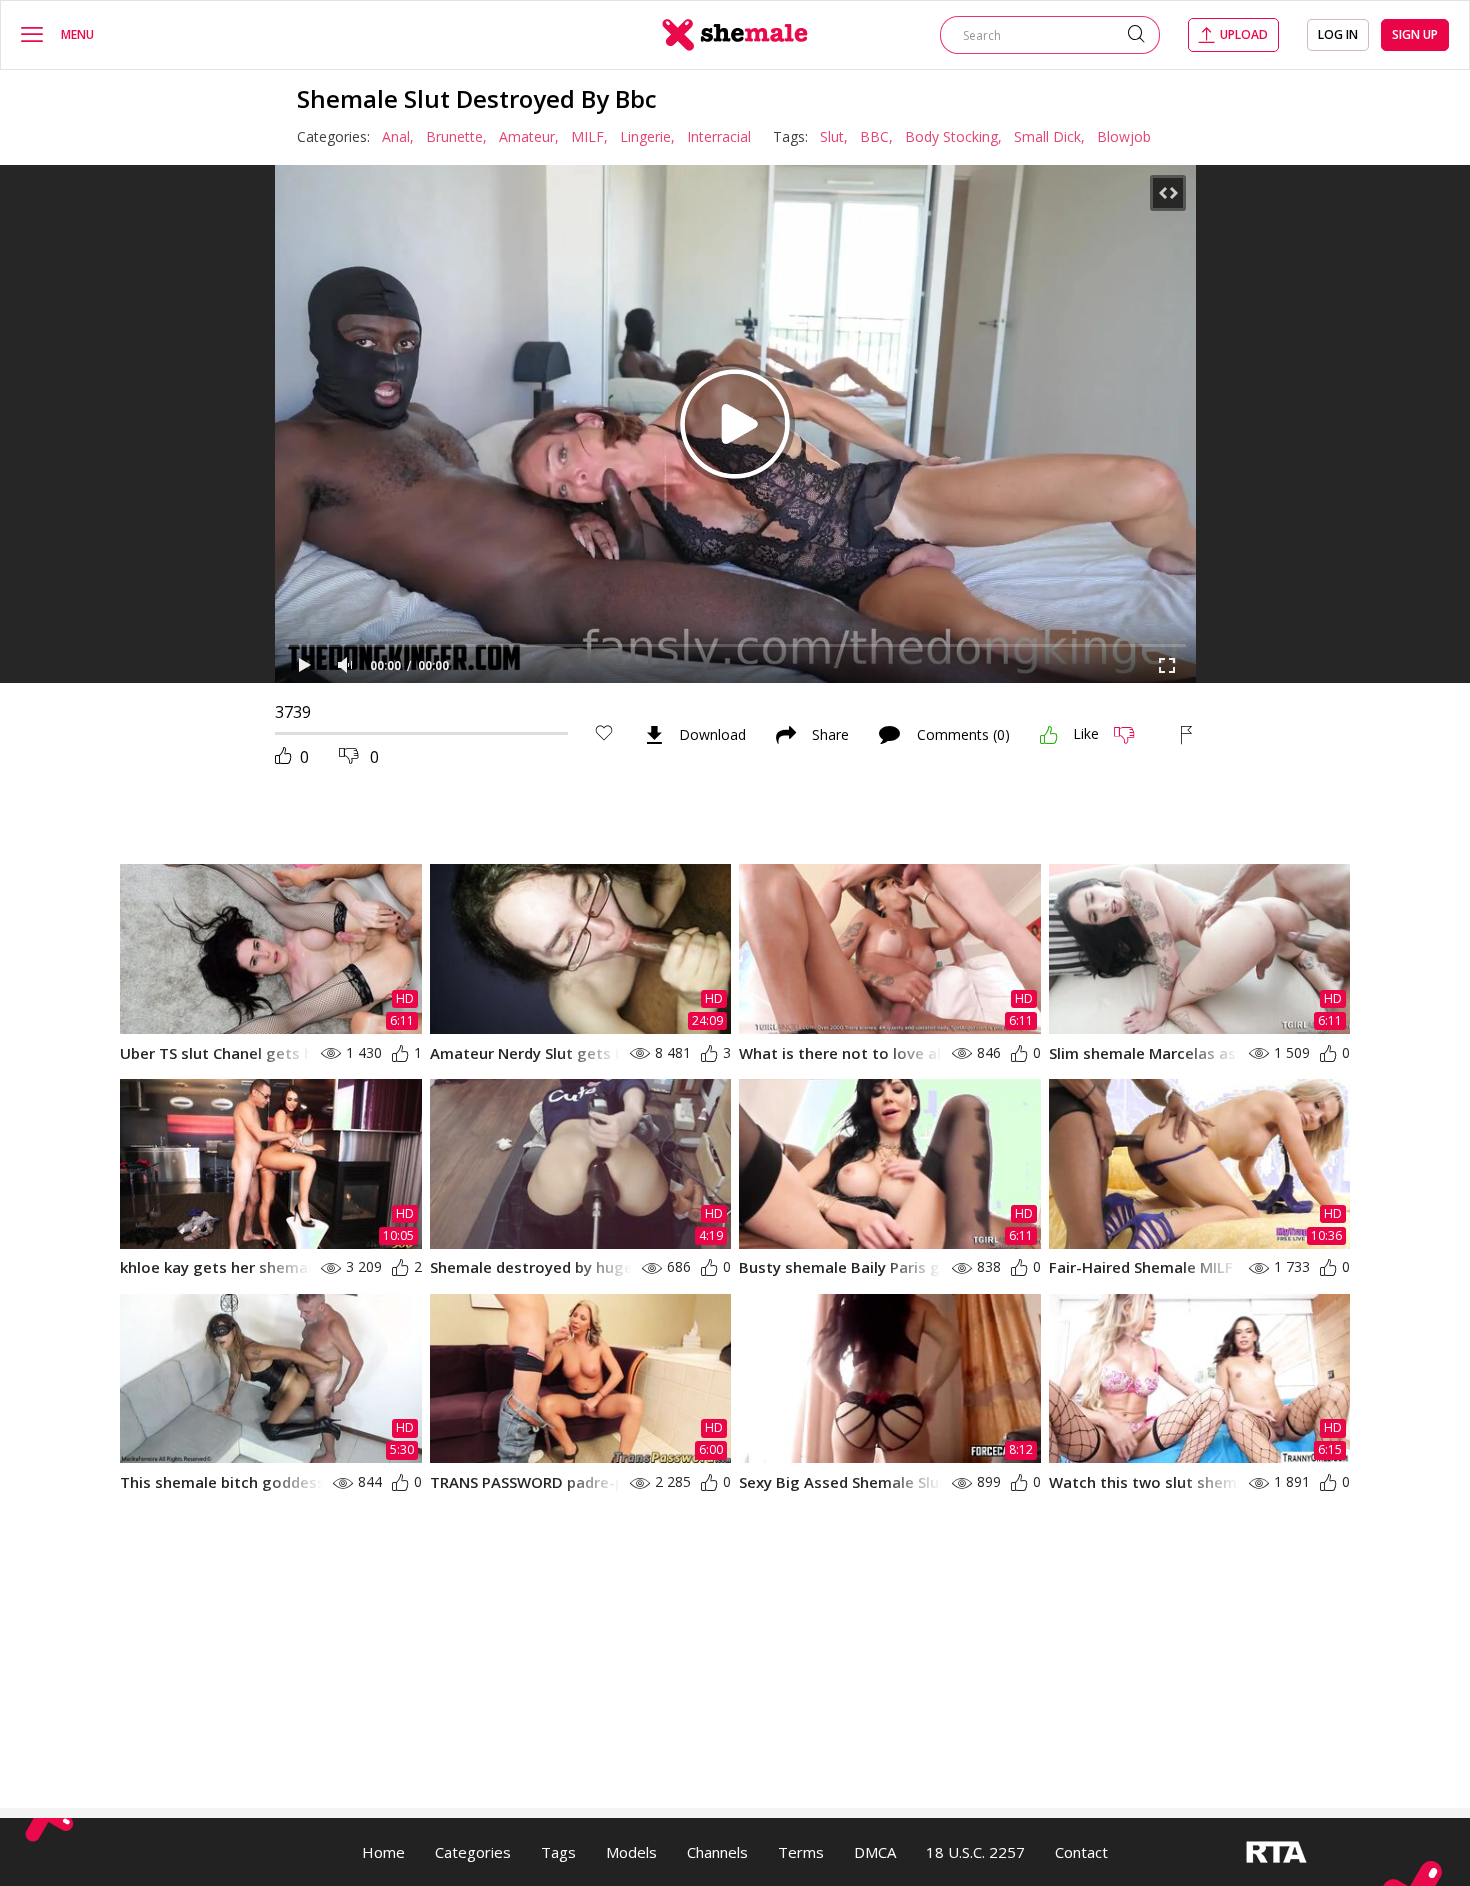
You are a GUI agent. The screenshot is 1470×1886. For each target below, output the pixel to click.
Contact (1081, 1852)
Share (830, 735)
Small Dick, (1049, 136)
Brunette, (456, 136)
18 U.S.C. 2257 (975, 1852)
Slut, (834, 136)
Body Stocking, (953, 136)
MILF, (589, 136)
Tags (558, 1852)
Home (383, 1852)
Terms (801, 1852)
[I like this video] (1049, 735)
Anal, (398, 136)
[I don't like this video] (1132, 735)
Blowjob (1124, 136)
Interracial (719, 136)
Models (631, 1852)
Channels (717, 1852)
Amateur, (529, 136)
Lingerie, (647, 136)
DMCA (875, 1852)
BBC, (876, 136)
